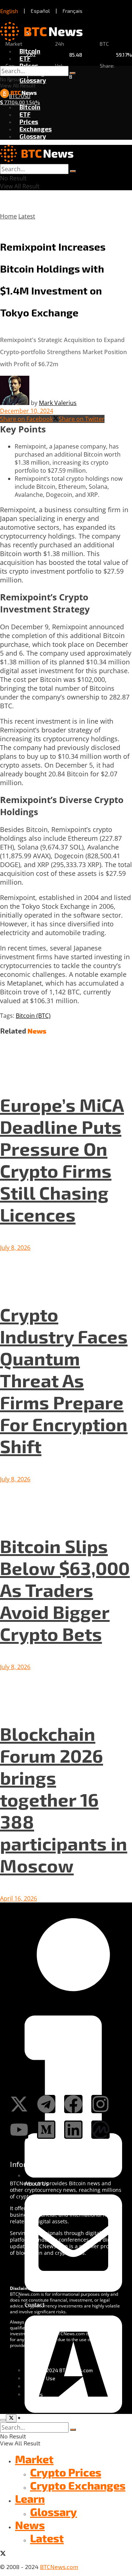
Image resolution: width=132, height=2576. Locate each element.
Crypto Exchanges (78, 2485)
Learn (30, 2498)
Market (34, 2459)
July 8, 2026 (15, 1248)
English (9, 11)
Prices (29, 65)
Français (73, 11)
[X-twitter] (19, 2104)
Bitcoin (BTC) (33, 1016)
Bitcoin (30, 51)
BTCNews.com (59, 2567)
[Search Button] (73, 73)
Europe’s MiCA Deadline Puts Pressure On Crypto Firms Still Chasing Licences (62, 1159)
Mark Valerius (58, 403)
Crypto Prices (66, 2472)
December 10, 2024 (27, 411)
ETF (25, 58)
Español (40, 11)
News (30, 2525)
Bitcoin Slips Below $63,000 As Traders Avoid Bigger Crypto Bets (65, 1590)
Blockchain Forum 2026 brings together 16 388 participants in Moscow (64, 1799)
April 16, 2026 (19, 1898)
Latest (27, 216)
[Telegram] (46, 2104)
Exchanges (36, 129)
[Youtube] (19, 2130)
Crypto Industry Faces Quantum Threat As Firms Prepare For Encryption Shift (64, 1380)
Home (8, 216)
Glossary (33, 80)
